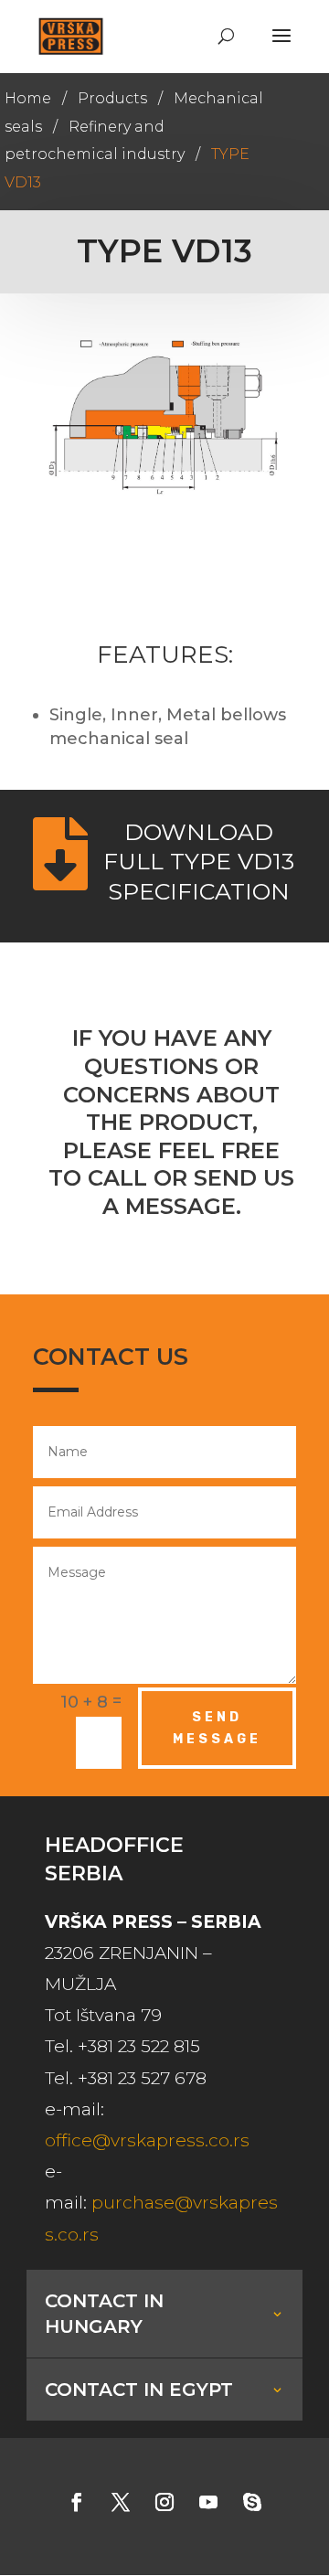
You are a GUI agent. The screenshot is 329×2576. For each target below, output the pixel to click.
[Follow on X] (121, 2502)
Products (112, 98)
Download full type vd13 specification (199, 862)
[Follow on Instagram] (164, 2502)
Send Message (217, 1728)
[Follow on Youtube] (208, 2502)
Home (28, 98)
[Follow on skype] (252, 2502)
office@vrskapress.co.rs (147, 2140)
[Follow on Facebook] (77, 2502)
